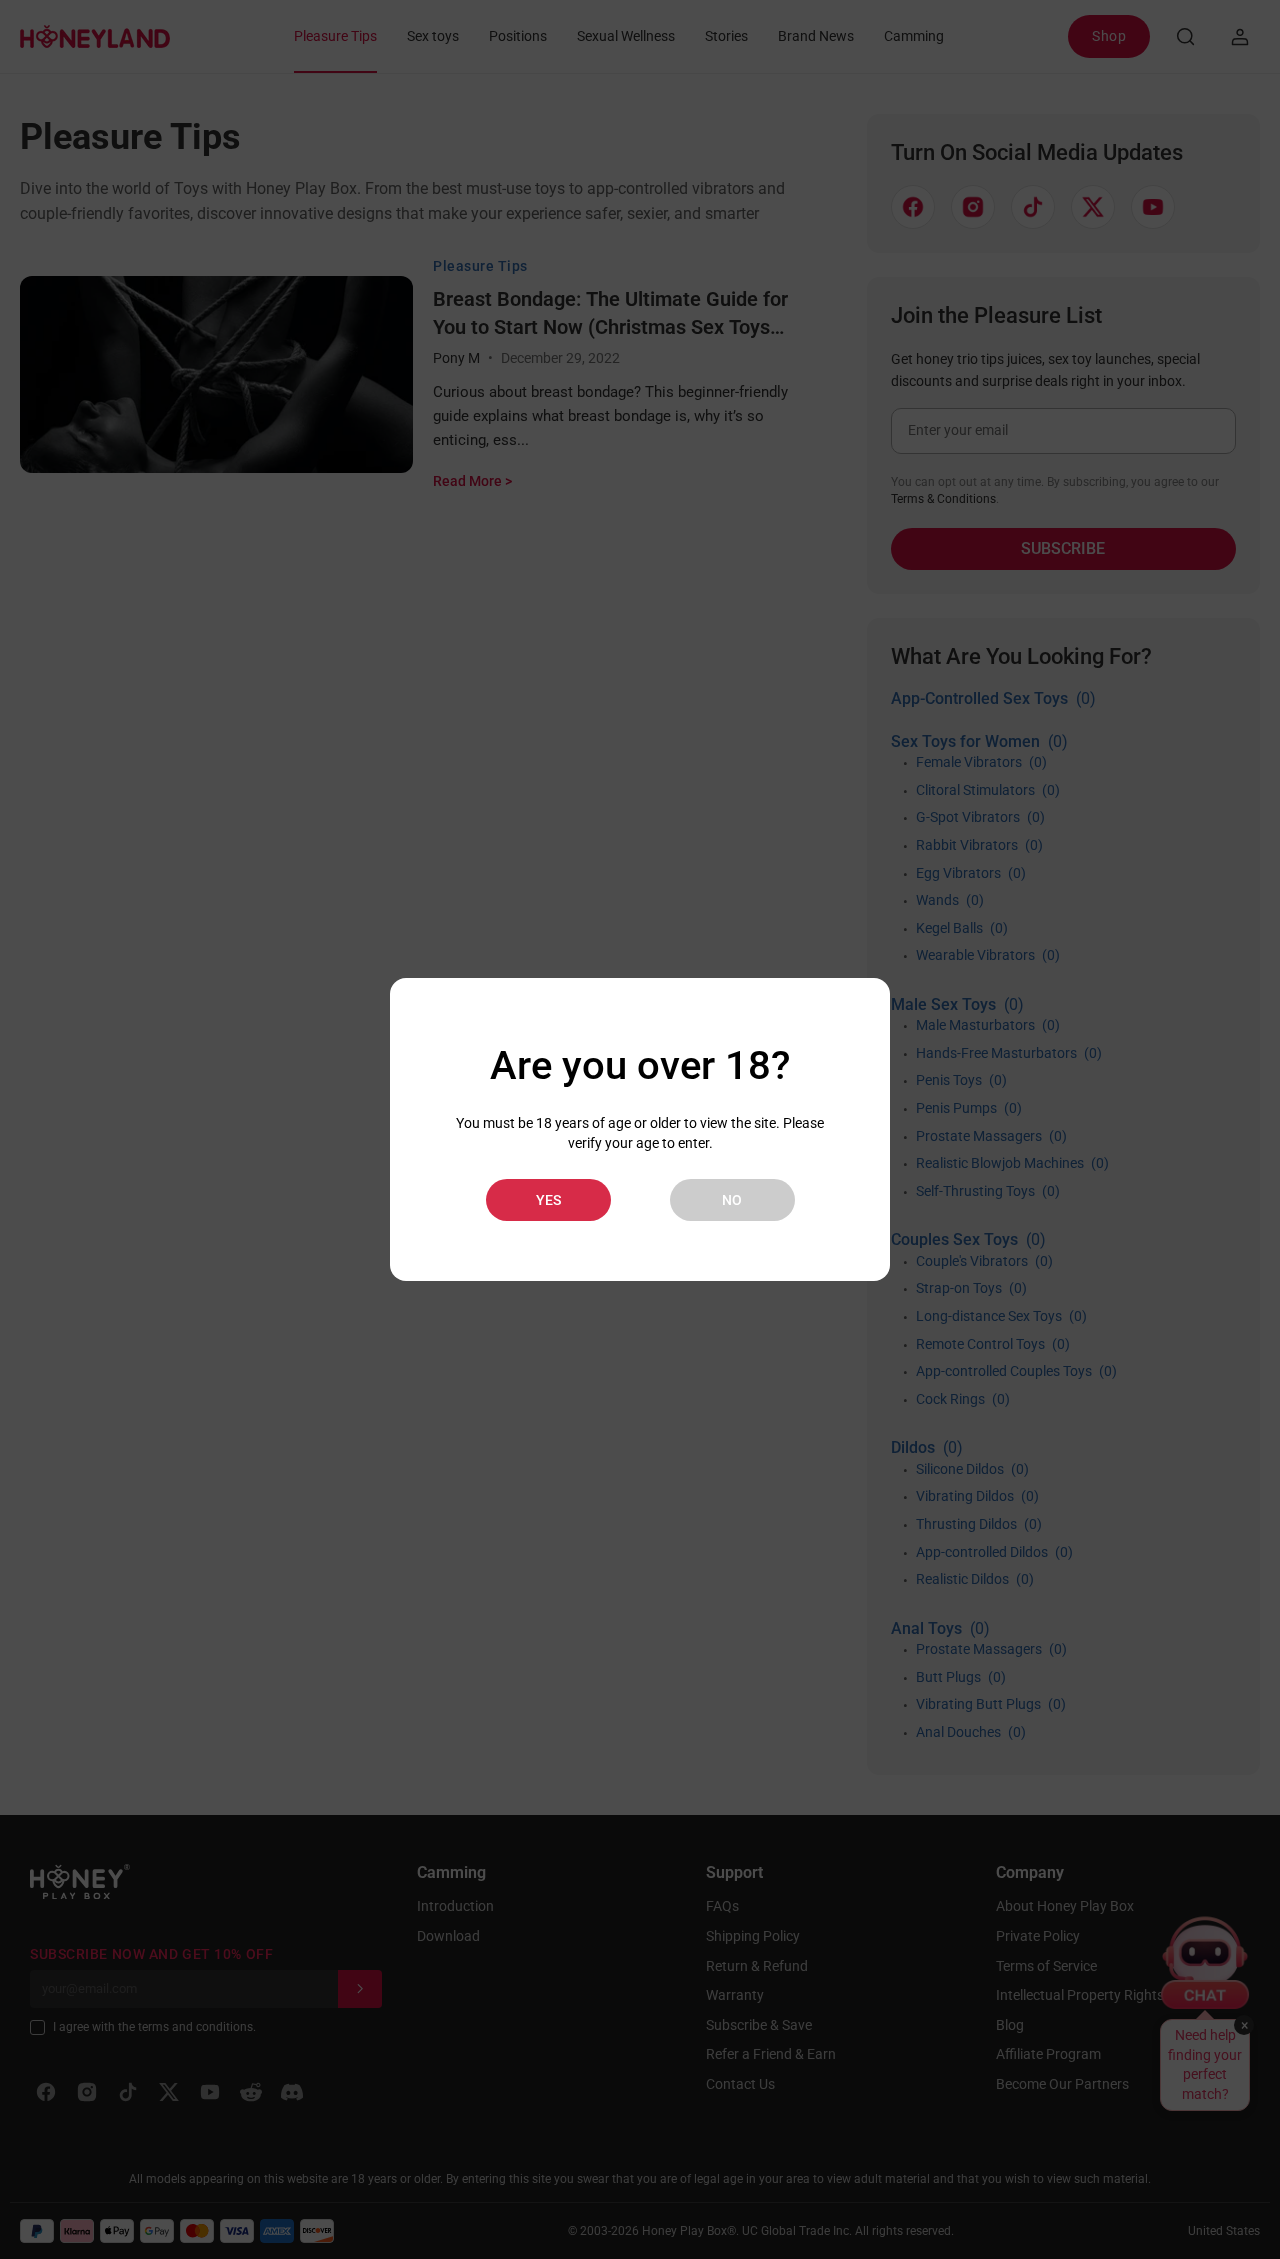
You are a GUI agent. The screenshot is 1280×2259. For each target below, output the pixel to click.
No (732, 1200)
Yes (548, 1200)
